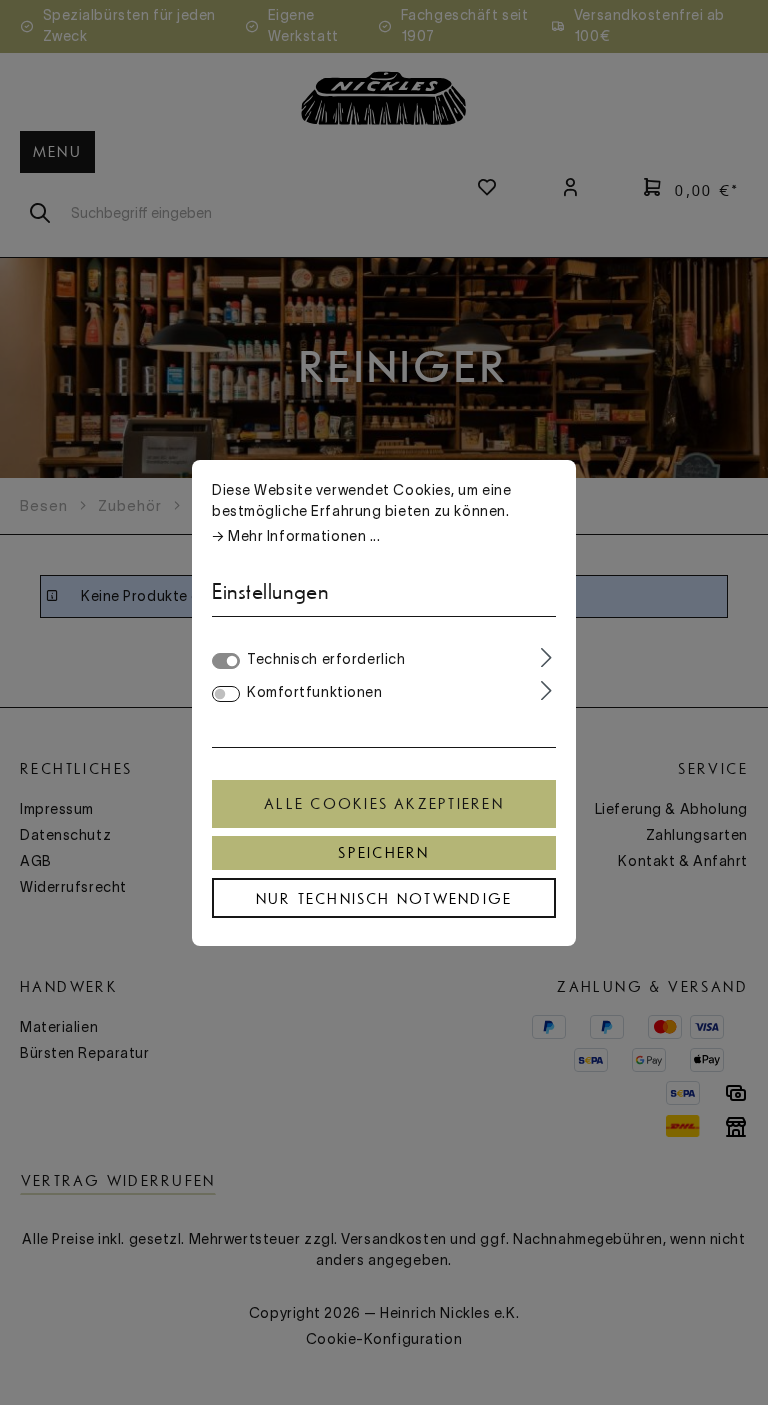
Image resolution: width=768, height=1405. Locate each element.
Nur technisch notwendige (384, 899)
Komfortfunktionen (315, 692)
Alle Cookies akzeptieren (384, 804)
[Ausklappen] (546, 658)
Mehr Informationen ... (304, 536)
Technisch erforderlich (326, 659)
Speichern (383, 853)
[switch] (226, 694)
